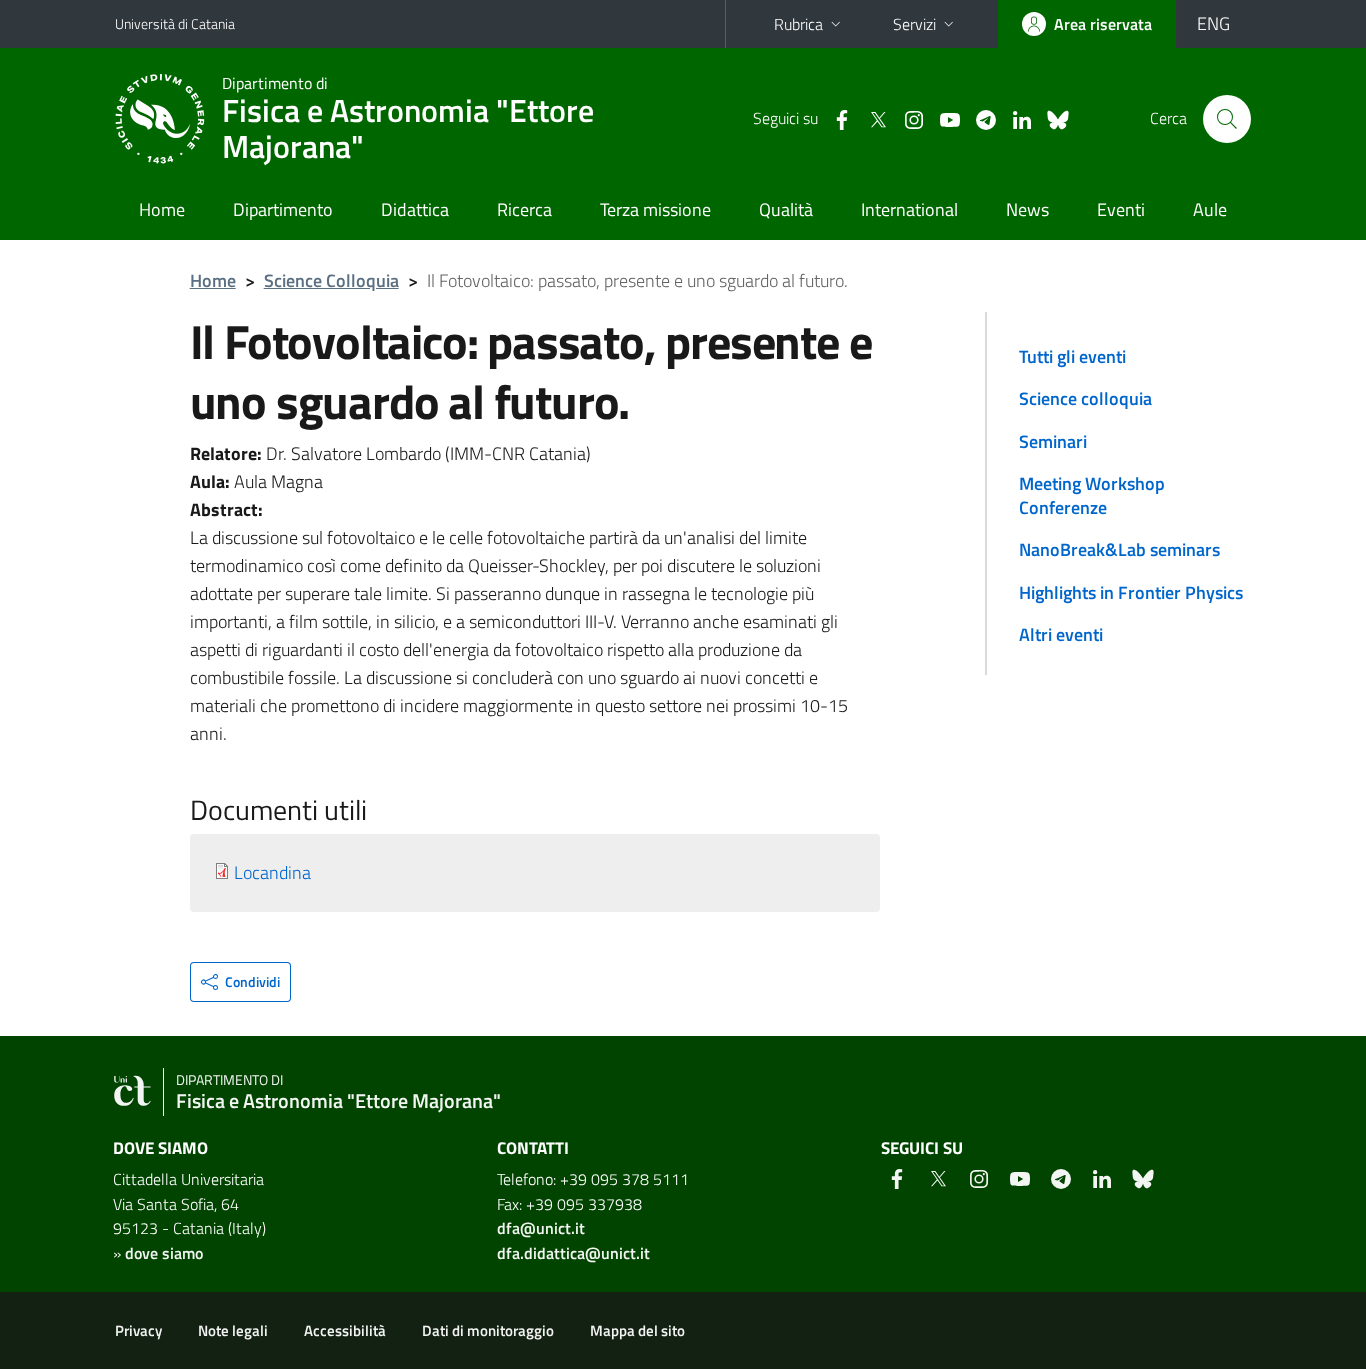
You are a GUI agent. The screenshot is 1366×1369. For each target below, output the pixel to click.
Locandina (272, 872)
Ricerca (524, 209)
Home (162, 209)
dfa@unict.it (541, 1228)
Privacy (138, 1330)
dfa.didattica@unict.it (573, 1253)
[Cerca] (1227, 119)
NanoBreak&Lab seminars (1119, 549)
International (909, 209)
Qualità (786, 209)
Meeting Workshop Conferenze (1092, 495)
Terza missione (655, 209)
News (1027, 209)
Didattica (415, 209)
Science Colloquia (331, 280)
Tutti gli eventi (1072, 356)
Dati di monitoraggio (488, 1330)
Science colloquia (1085, 398)
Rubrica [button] (798, 24)
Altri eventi (1061, 634)
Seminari (1053, 441)
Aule (1210, 209)
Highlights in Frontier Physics (1131, 592)
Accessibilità (345, 1330)
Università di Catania (175, 23)
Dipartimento (283, 209)
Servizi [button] (914, 24)
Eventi (1121, 209)
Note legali (233, 1330)
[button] (240, 982)
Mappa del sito (637, 1330)
